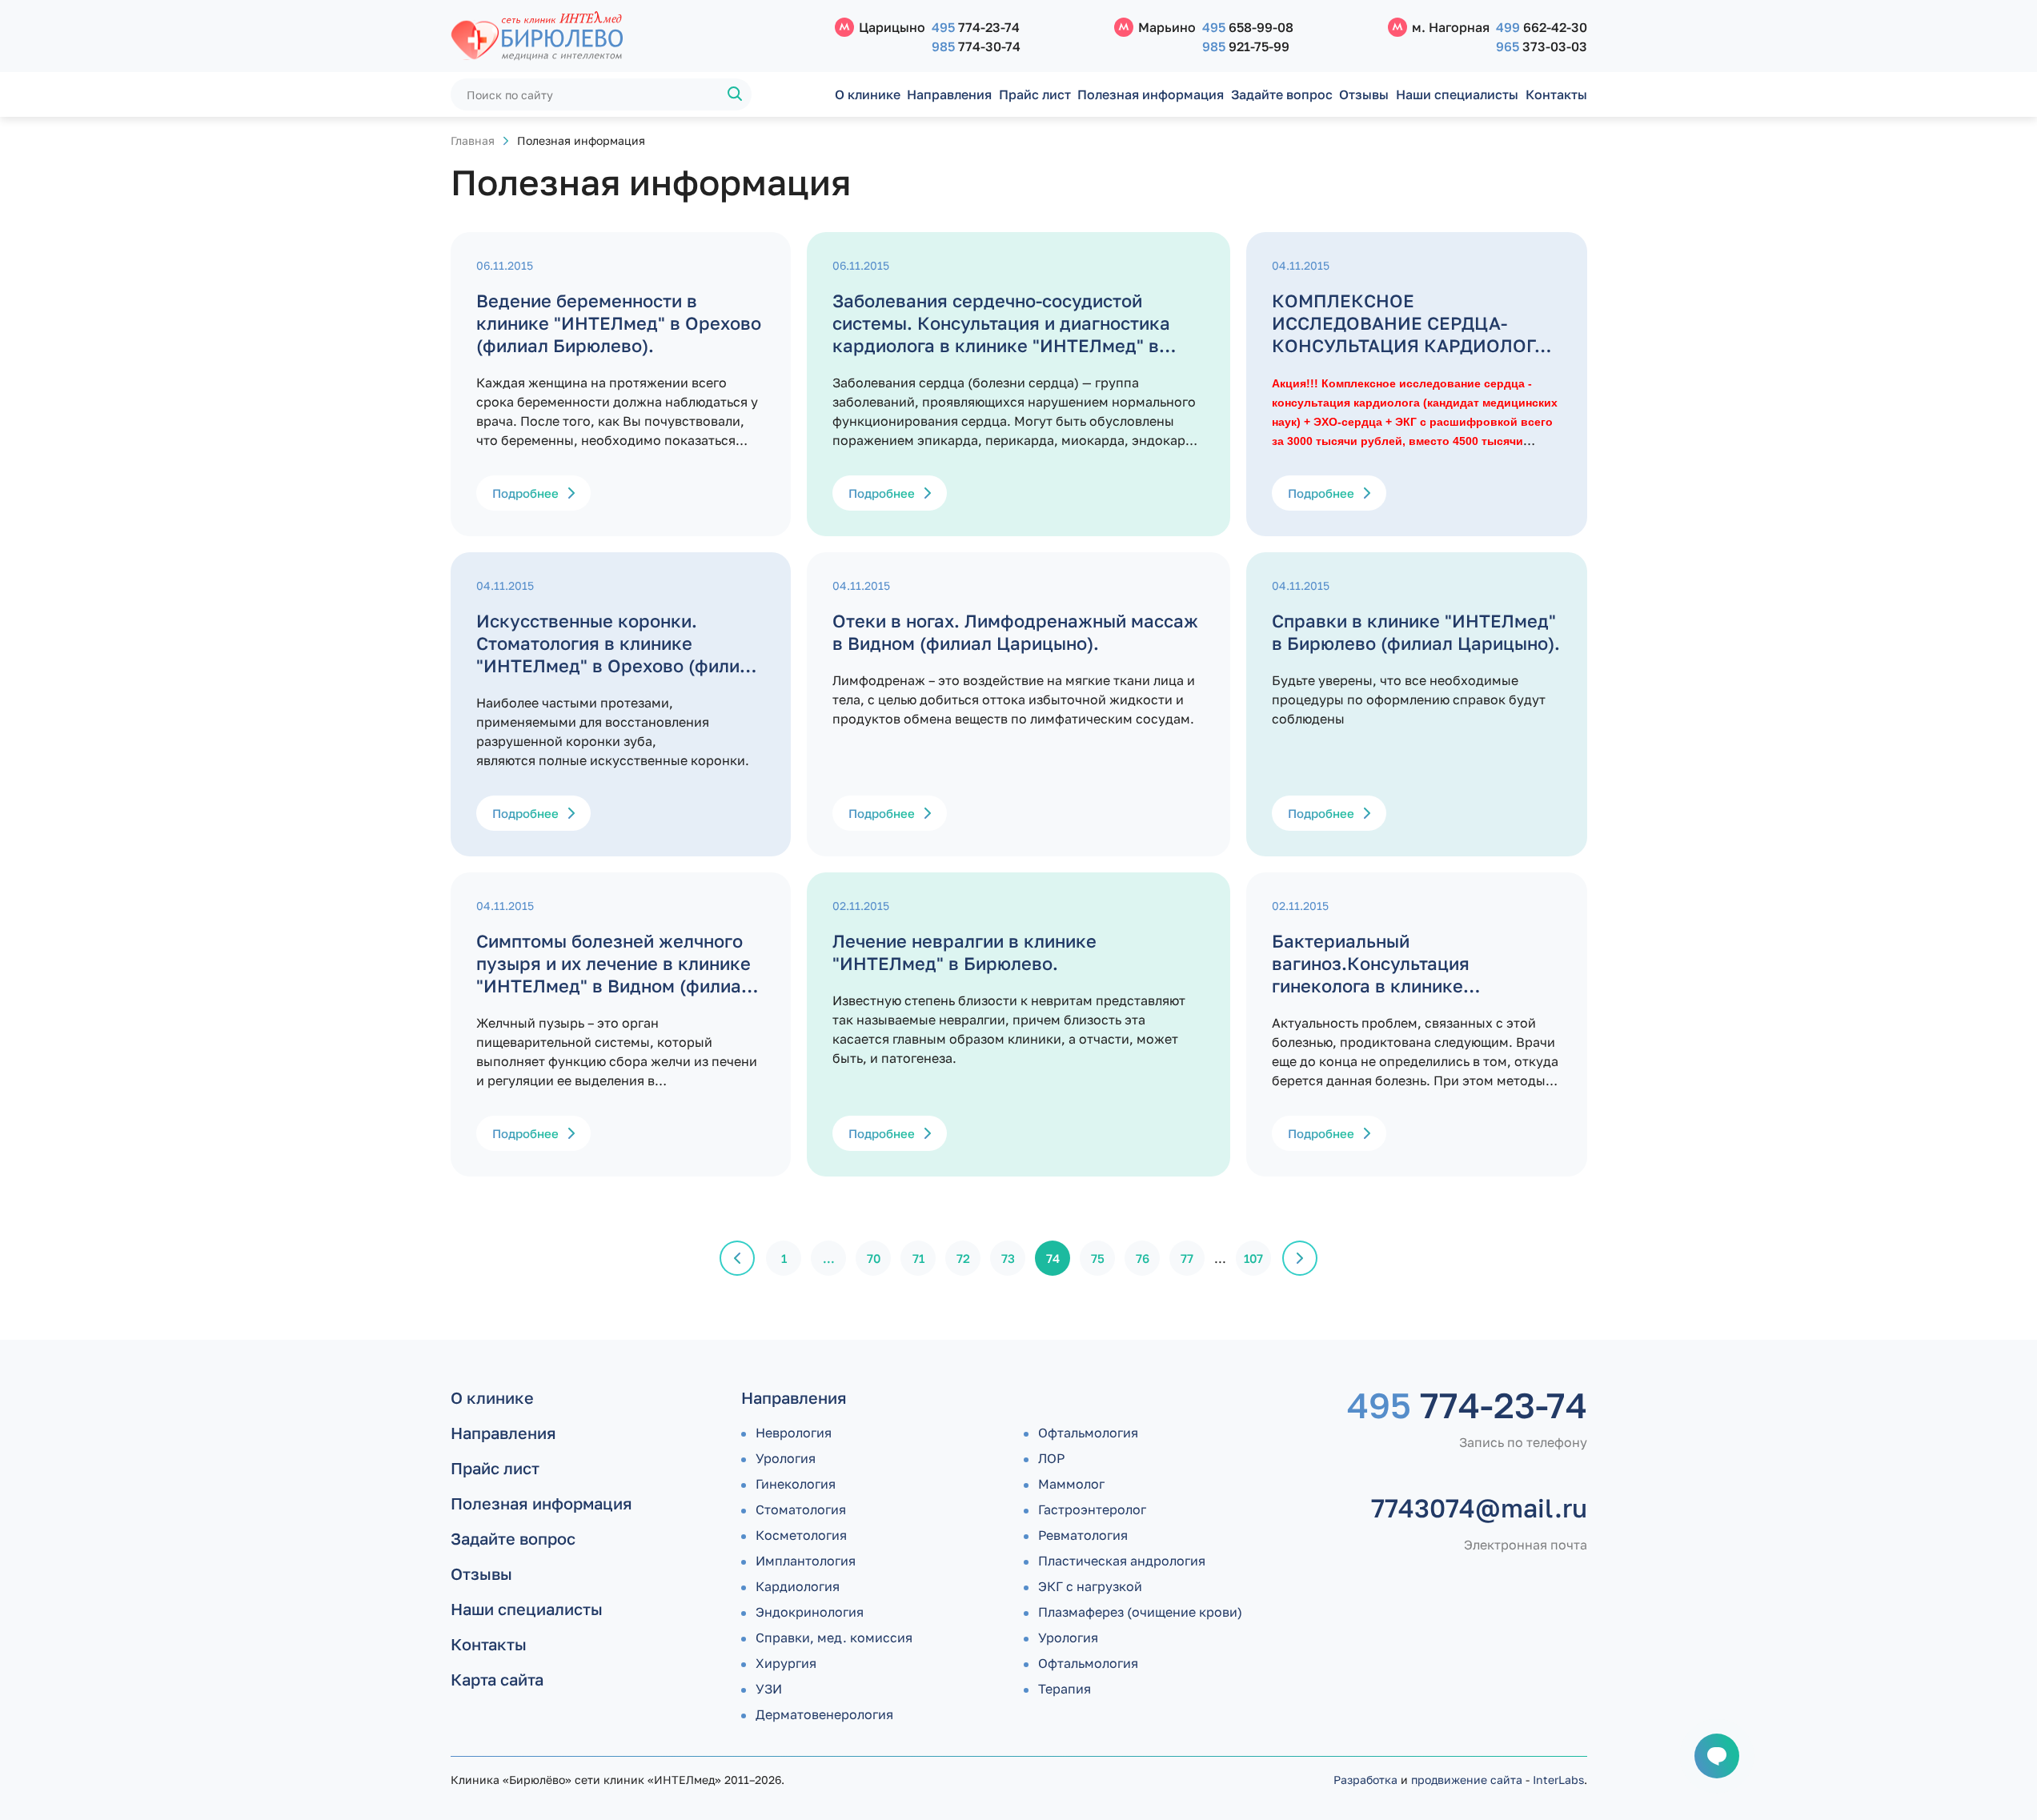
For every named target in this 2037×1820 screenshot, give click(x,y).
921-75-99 (1246, 46)
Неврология (794, 1433)
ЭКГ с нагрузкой (1090, 1586)
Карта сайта (497, 1679)
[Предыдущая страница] (737, 1258)
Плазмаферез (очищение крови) (1140, 1612)
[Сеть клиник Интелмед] (635, 36)
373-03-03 (1542, 46)
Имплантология (806, 1561)
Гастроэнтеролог (1092, 1509)
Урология (786, 1458)
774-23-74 (976, 27)
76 (1143, 1258)
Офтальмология (1088, 1433)
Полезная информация (1151, 94)
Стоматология (801, 1509)
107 (1253, 1258)
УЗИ (769, 1689)
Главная (473, 140)
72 (963, 1258)
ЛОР (1051, 1458)
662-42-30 (1542, 27)
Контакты (1556, 94)
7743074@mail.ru (1479, 1508)
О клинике (868, 94)
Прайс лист (1035, 94)
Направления (949, 94)
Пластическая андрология (1122, 1561)
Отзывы (1364, 94)
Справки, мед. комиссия (834, 1638)
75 (1098, 1258)
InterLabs (1558, 1780)
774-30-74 (976, 46)
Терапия (1065, 1689)
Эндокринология (810, 1612)
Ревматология (1083, 1535)
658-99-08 (1248, 27)
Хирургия (786, 1663)
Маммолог (1071, 1484)
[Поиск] (736, 94)
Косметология (801, 1535)
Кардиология (798, 1586)
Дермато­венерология (824, 1714)
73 (1008, 1258)
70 (874, 1258)
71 (918, 1258)
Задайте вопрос (1282, 94)
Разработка (1365, 1780)
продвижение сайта (1467, 1780)
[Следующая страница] (1300, 1258)
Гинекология (796, 1484)
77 (1187, 1258)
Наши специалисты (1457, 94)
